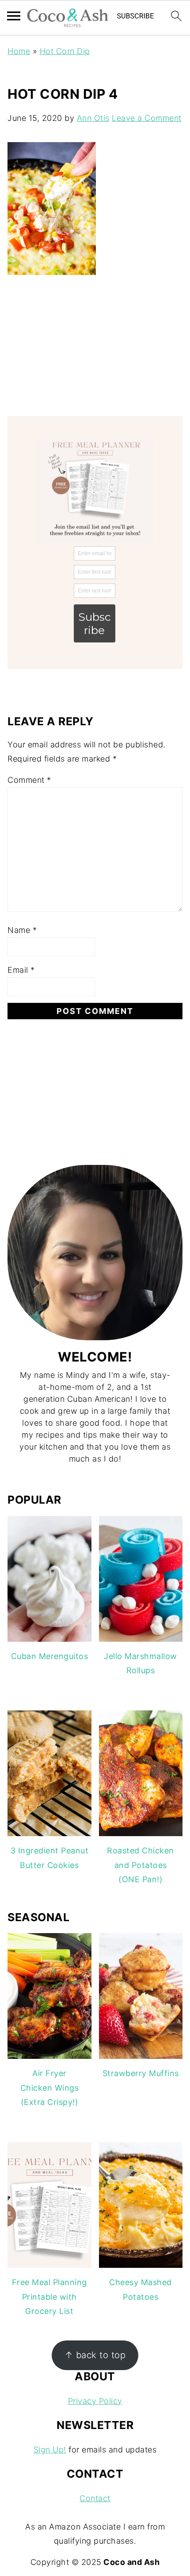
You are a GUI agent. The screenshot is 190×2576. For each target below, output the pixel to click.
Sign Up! (50, 2450)
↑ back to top (95, 2355)
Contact (95, 2498)
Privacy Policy (95, 2401)
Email (21, 970)
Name (22, 930)
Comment (29, 780)
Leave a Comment (147, 118)
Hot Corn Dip (65, 51)
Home (19, 51)
